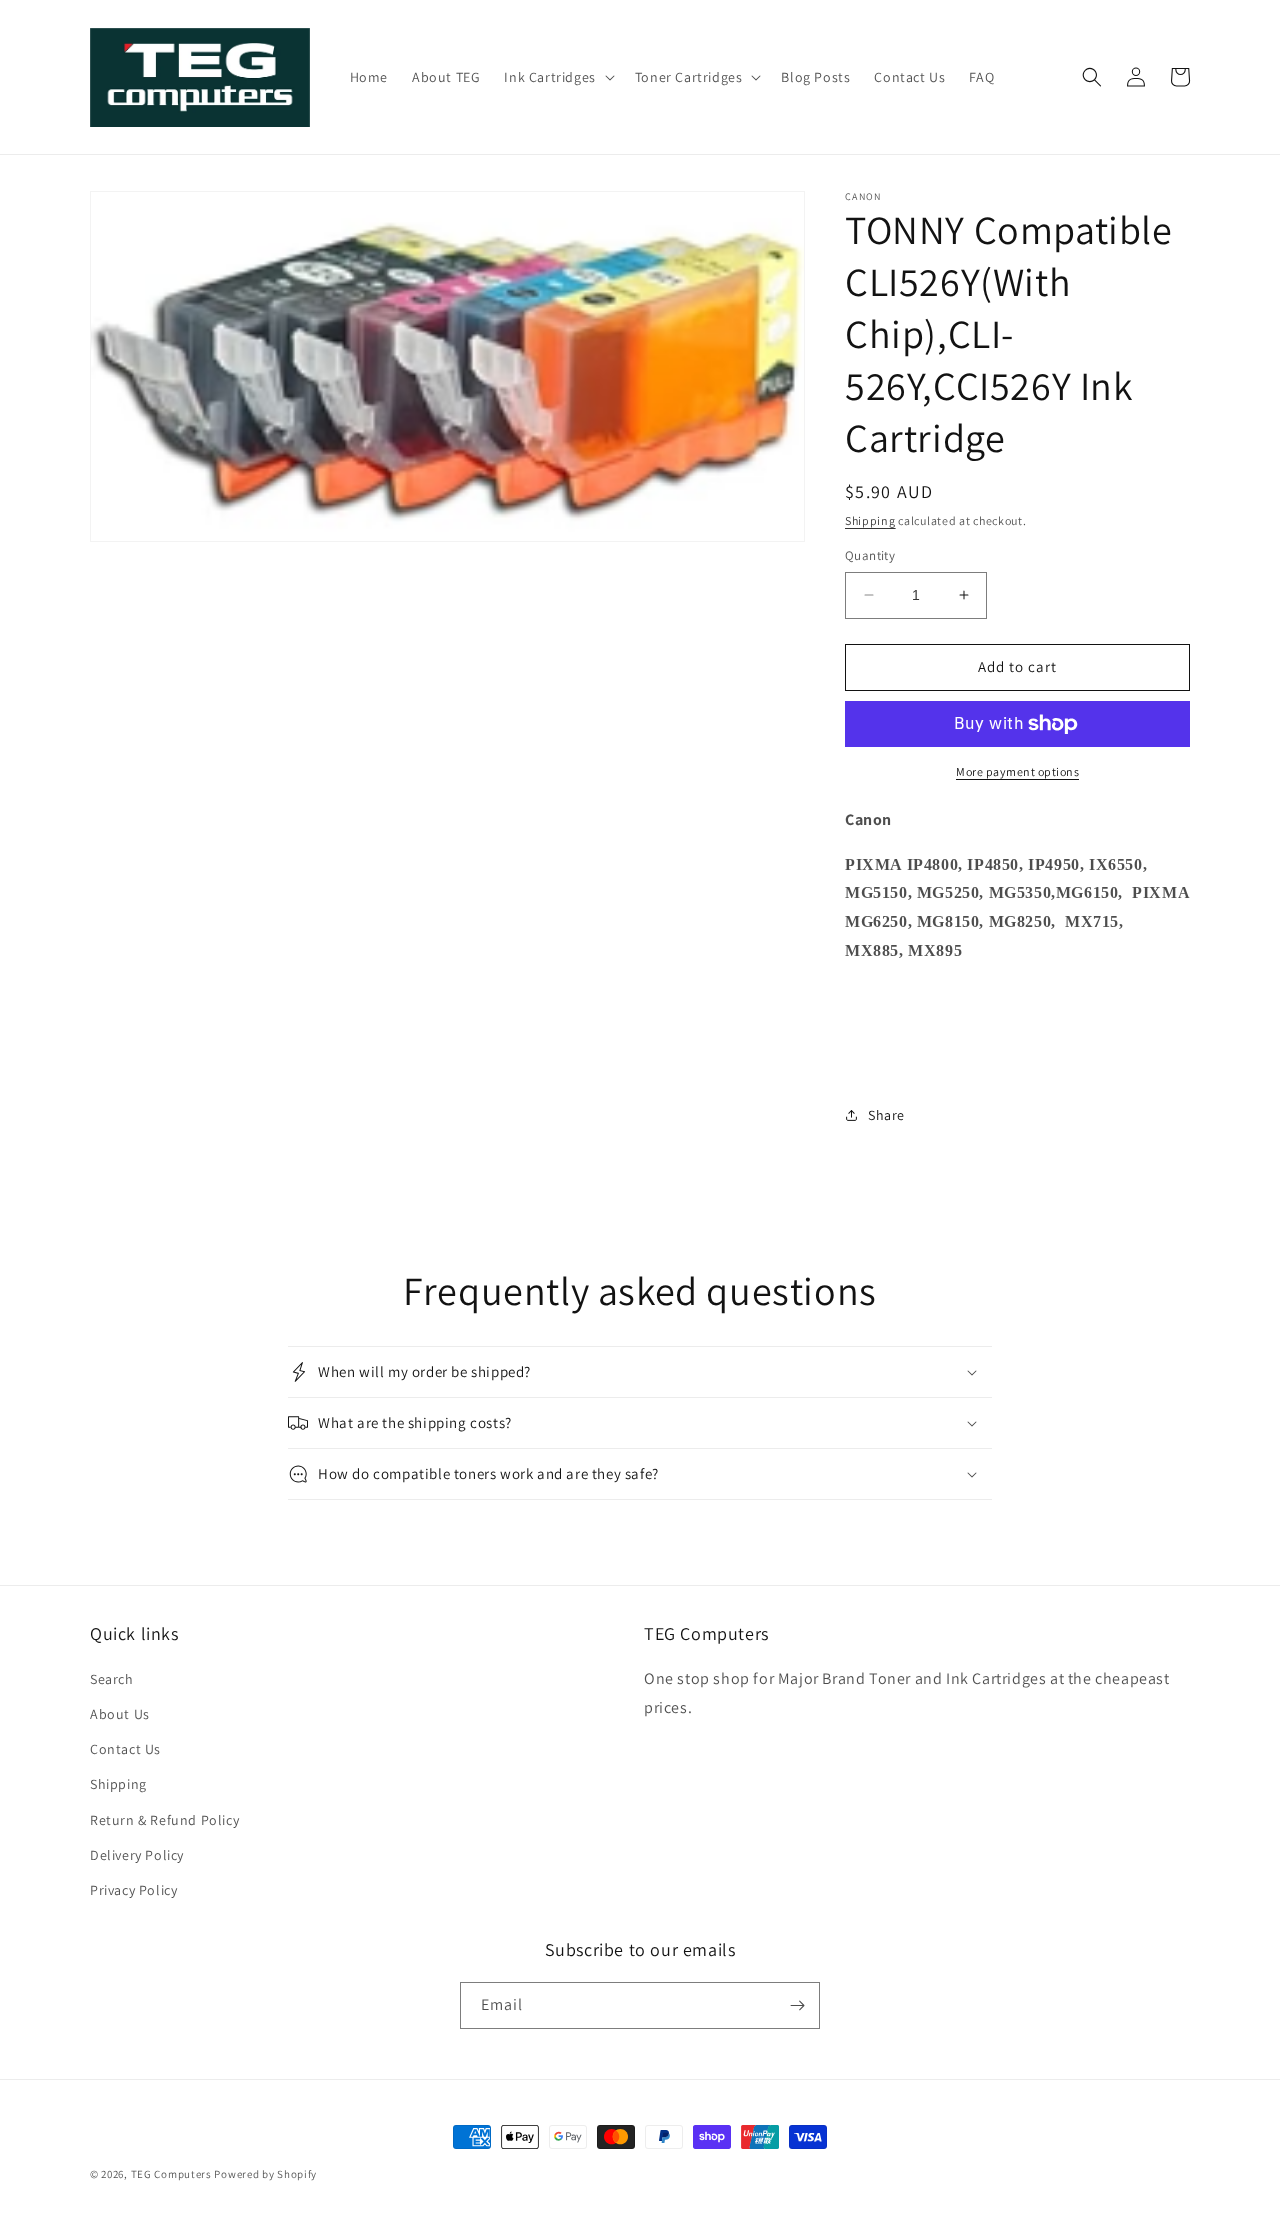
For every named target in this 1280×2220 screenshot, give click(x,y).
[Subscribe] (797, 2005)
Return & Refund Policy (164, 1820)
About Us (120, 1714)
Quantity (870, 555)
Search (112, 1679)
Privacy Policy (133, 1890)
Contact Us (125, 1749)
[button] (557, 77)
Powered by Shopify (265, 2174)
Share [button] (886, 1115)
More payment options (1017, 771)
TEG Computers (171, 2174)
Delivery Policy (137, 1855)
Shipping (870, 520)
